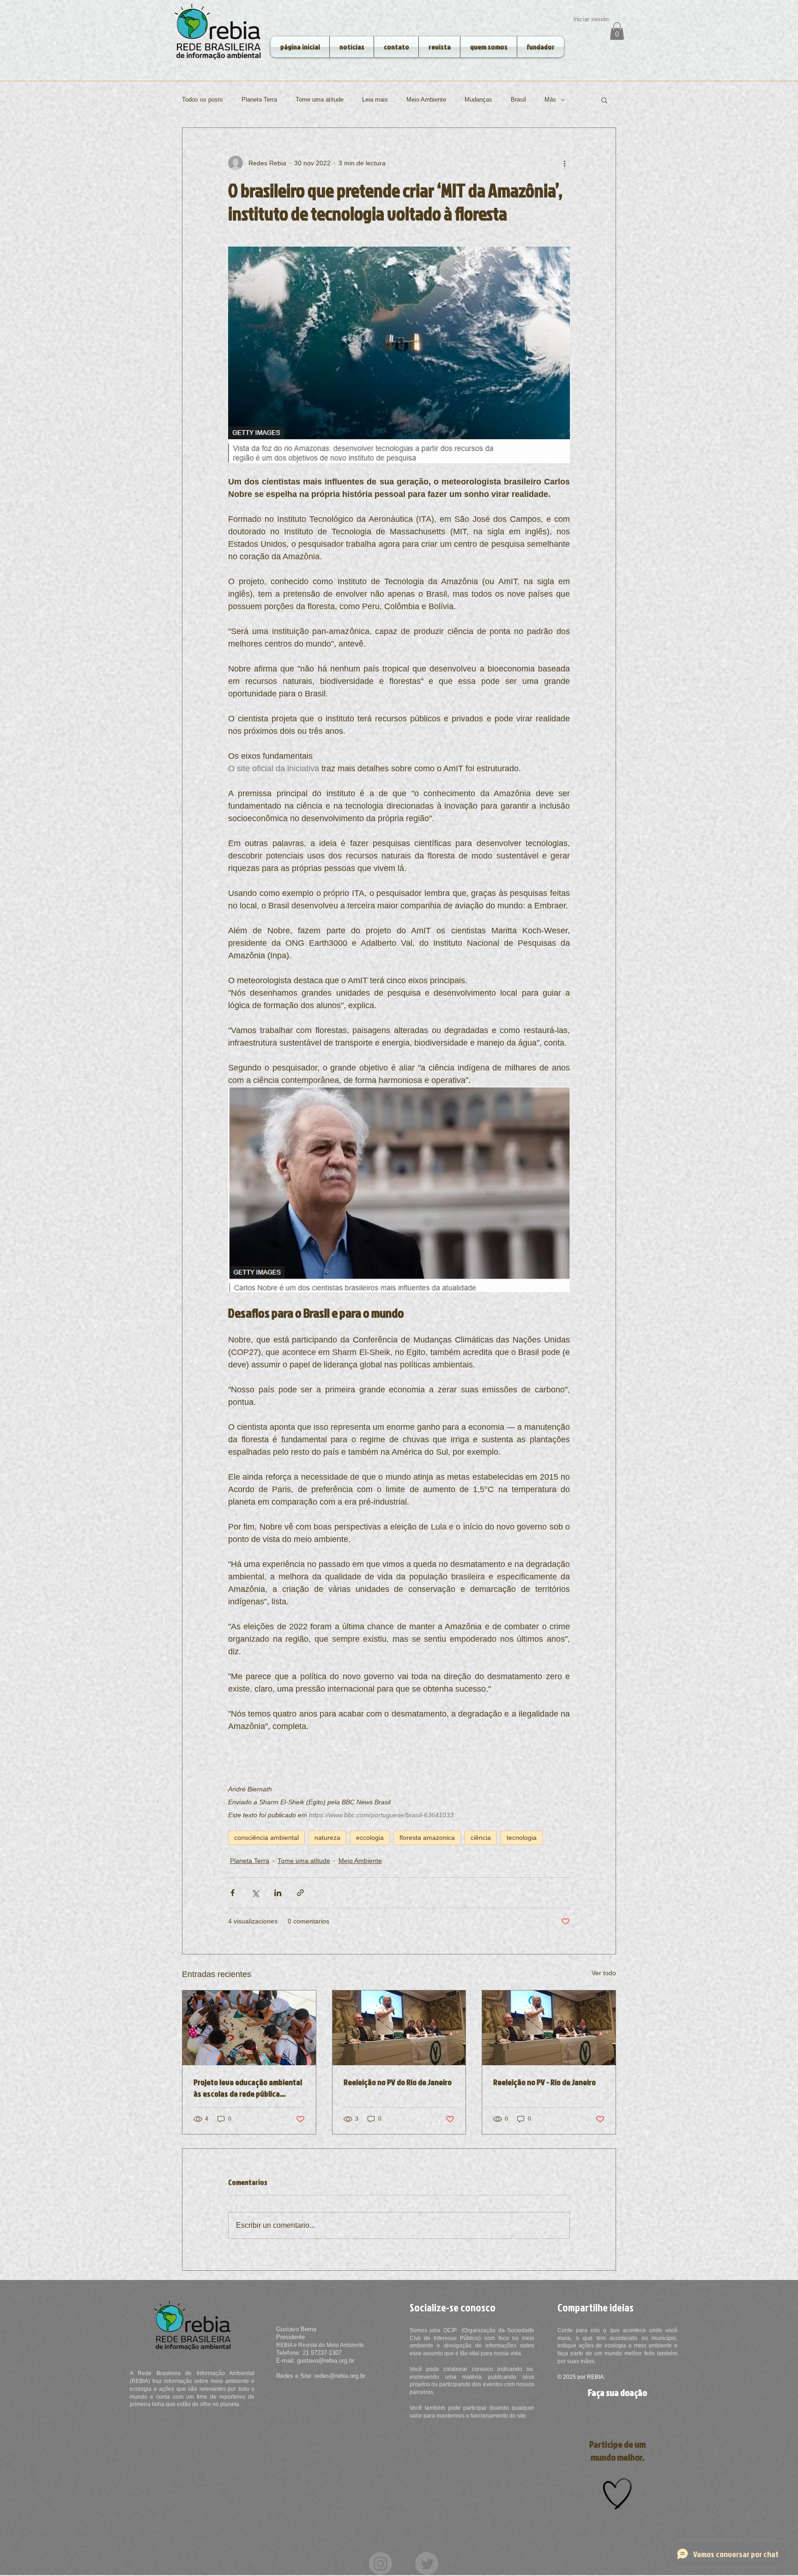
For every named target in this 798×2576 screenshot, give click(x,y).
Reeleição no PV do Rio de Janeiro (398, 2082)
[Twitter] (427, 2564)
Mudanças (478, 100)
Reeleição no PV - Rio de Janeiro (544, 2082)
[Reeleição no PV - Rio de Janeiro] (549, 2028)
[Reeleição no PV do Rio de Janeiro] (399, 2028)
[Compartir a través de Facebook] (233, 1893)
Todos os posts (203, 100)
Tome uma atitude (320, 100)
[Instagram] (381, 2564)
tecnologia (522, 1838)
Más (550, 100)
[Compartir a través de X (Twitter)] (255, 1893)
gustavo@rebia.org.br (326, 2361)
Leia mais (375, 100)
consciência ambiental (266, 1838)
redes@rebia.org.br (340, 2376)
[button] (617, 31)
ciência (481, 1838)
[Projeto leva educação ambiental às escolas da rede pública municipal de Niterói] (249, 2028)
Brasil (518, 100)
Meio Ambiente (426, 100)
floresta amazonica (427, 1838)
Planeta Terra (259, 100)
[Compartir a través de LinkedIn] (278, 1893)
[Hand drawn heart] (617, 2494)
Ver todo (604, 1973)
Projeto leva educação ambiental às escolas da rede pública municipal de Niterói (248, 2088)
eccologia (370, 1838)
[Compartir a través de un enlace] (300, 1893)
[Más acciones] (564, 163)
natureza (327, 1838)
